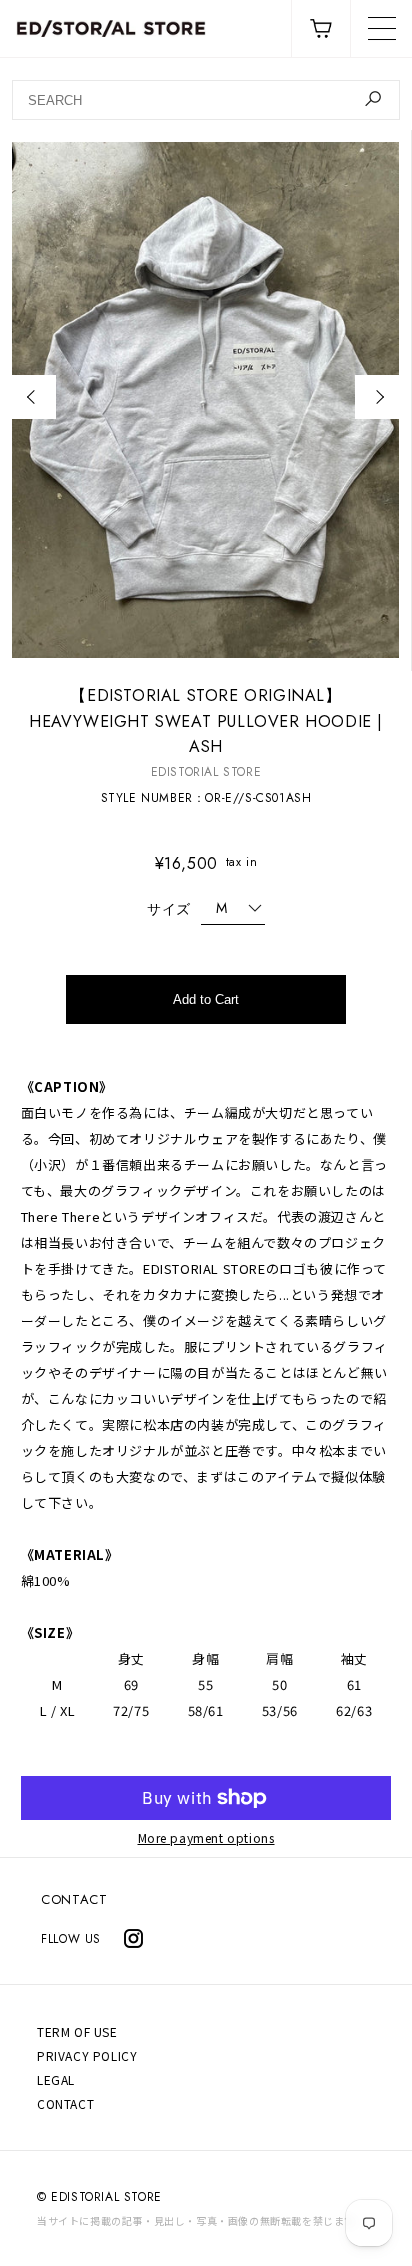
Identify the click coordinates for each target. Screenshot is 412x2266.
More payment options (206, 1838)
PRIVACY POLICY (87, 2055)
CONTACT (74, 1899)
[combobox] (205, 100)
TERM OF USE (77, 2031)
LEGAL (56, 2079)
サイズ (169, 909)
